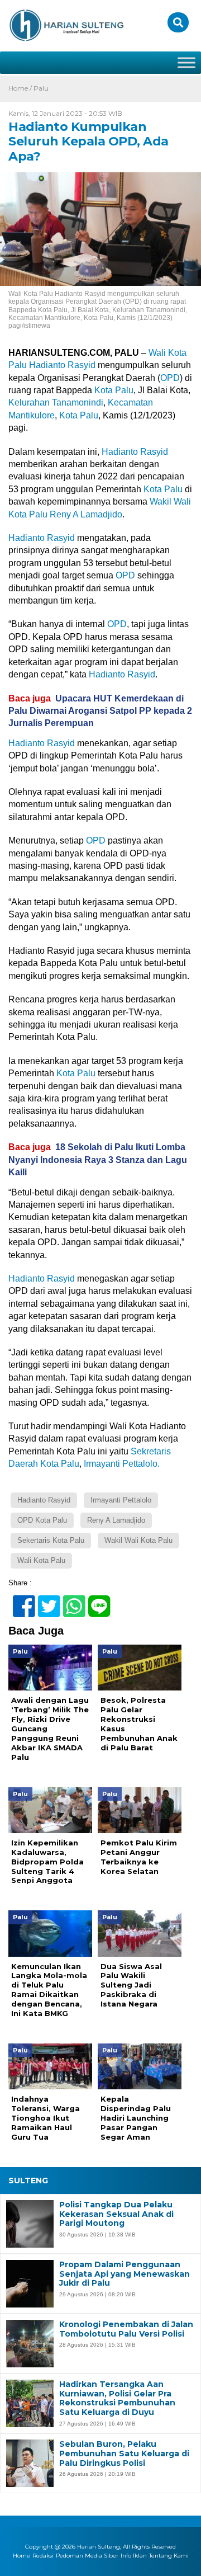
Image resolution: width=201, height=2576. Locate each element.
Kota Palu (114, 390)
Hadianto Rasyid (62, 365)
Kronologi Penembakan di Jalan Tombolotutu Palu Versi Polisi (126, 2329)
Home (21, 2556)
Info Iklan (134, 2556)
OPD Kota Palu (42, 1520)
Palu (41, 88)
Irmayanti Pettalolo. (122, 1464)
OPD (170, 378)
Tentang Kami (169, 2556)
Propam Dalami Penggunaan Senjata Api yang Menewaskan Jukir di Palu (125, 2274)
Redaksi (43, 2556)
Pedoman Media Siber (87, 2556)
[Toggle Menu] (186, 62)
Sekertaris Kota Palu (51, 1540)
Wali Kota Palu (41, 1560)
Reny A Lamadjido (86, 514)
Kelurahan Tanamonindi (56, 402)
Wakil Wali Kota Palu (138, 1540)
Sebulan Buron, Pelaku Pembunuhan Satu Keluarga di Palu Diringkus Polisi (124, 2453)
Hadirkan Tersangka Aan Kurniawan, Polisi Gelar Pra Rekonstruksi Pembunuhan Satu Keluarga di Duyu (117, 2398)
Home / (21, 88)
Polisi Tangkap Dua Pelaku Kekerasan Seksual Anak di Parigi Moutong (116, 2214)
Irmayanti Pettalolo (121, 1500)
